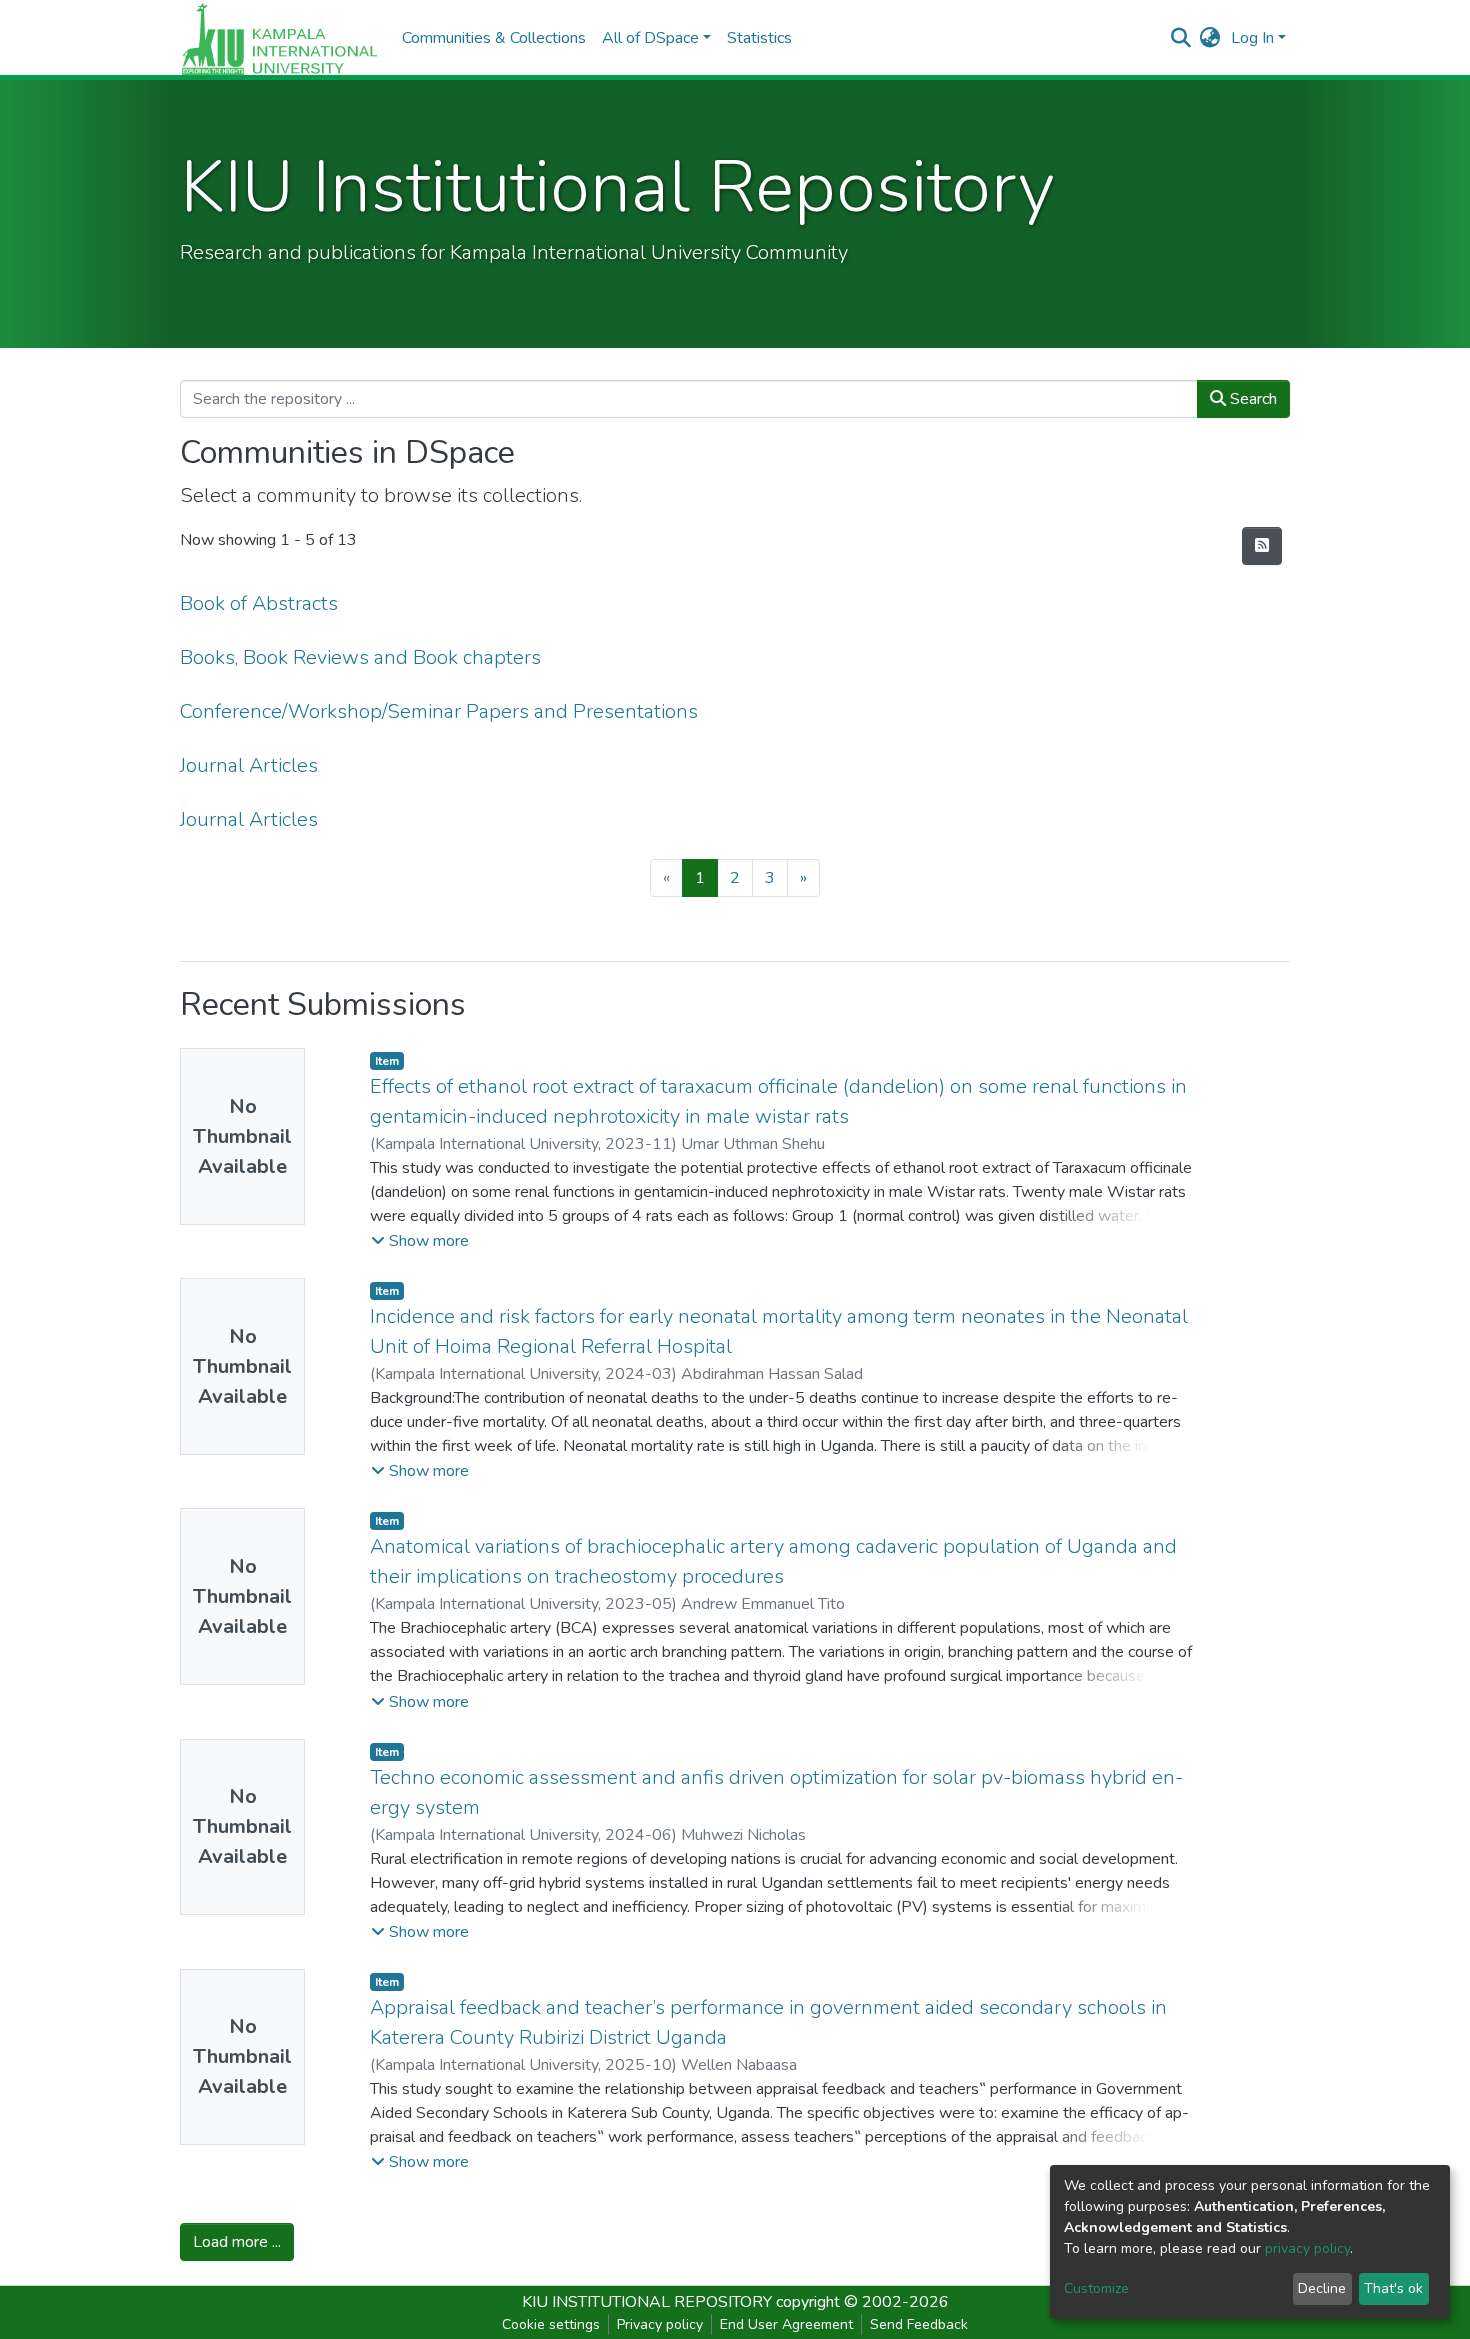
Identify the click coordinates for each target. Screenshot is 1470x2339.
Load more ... (237, 2242)
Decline (1322, 2288)
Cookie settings (551, 2324)
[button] (1210, 38)
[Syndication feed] (1262, 546)
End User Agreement (786, 2324)
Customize (1096, 2288)
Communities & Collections (494, 38)
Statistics (759, 38)
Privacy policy (660, 2324)
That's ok (1393, 2288)
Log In (1252, 38)
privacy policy (1307, 2248)
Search (1251, 399)
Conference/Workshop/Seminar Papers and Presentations (439, 711)
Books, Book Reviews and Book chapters (360, 657)
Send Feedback (919, 2324)
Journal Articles (249, 765)
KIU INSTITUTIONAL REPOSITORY (647, 2302)
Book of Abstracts (259, 603)
